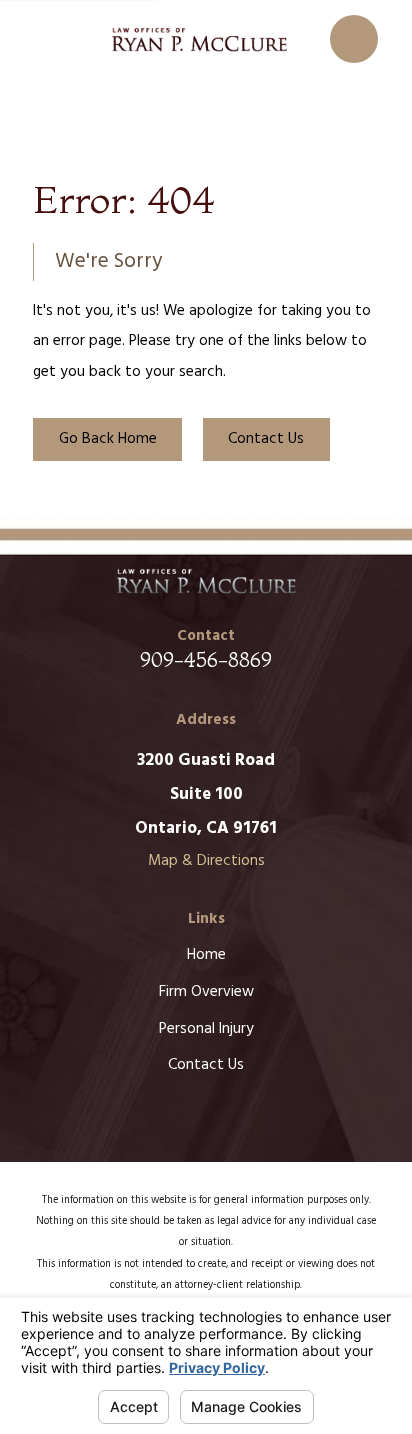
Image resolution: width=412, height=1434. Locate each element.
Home (206, 955)
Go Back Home (108, 439)
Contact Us (266, 439)
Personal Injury (206, 1029)
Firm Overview (206, 992)
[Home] (199, 39)
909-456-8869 (206, 659)
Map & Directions (206, 861)
